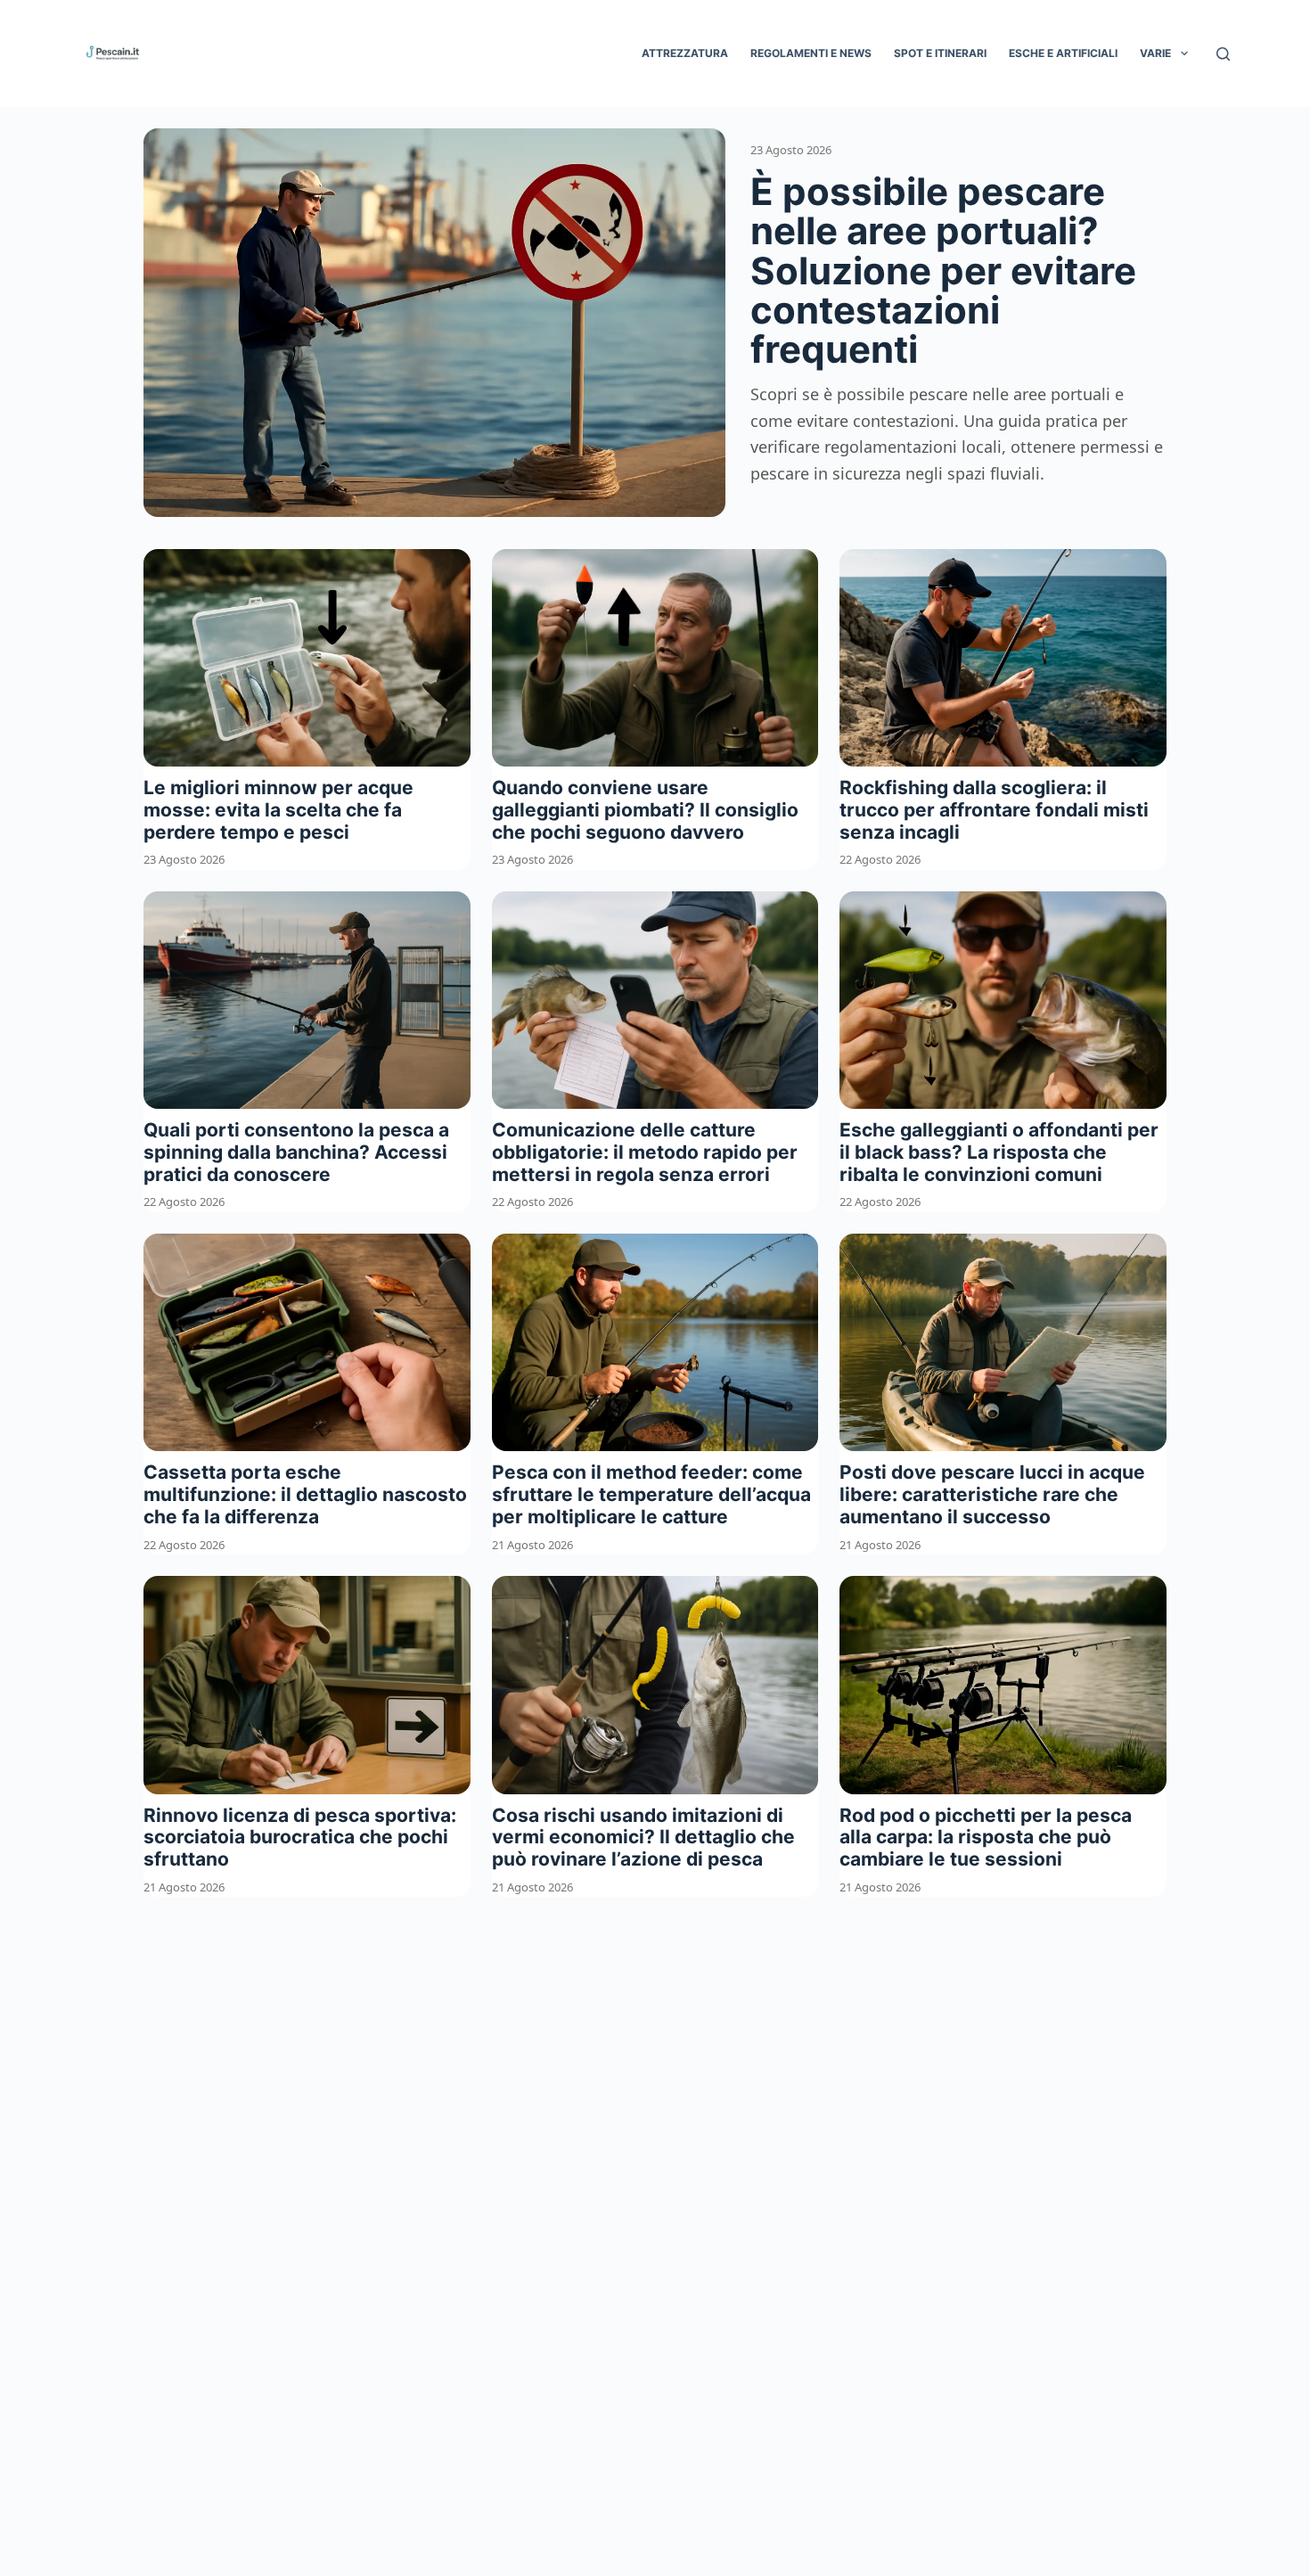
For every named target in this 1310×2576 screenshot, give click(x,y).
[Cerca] (1223, 54)
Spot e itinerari (940, 53)
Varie (1155, 53)
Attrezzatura (685, 53)
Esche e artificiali (1063, 53)
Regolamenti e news (811, 53)
